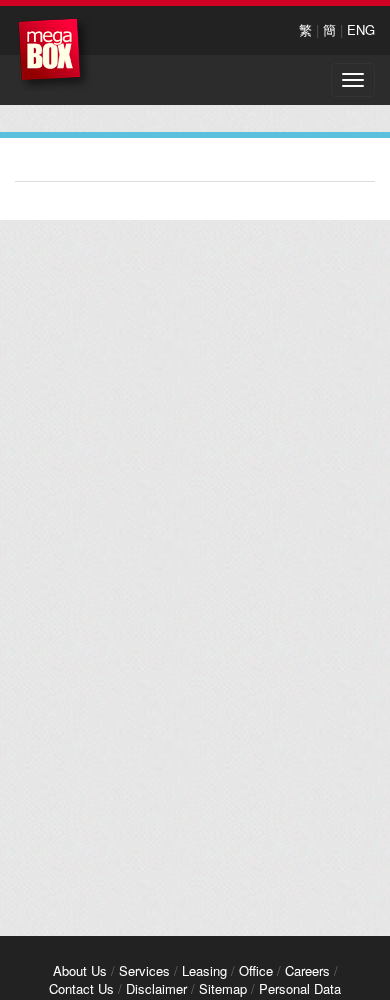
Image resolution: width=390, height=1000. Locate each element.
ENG (361, 29)
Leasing (204, 970)
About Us (80, 970)
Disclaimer (156, 988)
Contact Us (81, 988)
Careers (307, 970)
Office (256, 970)
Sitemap (223, 988)
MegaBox (54, 54)
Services (144, 970)
